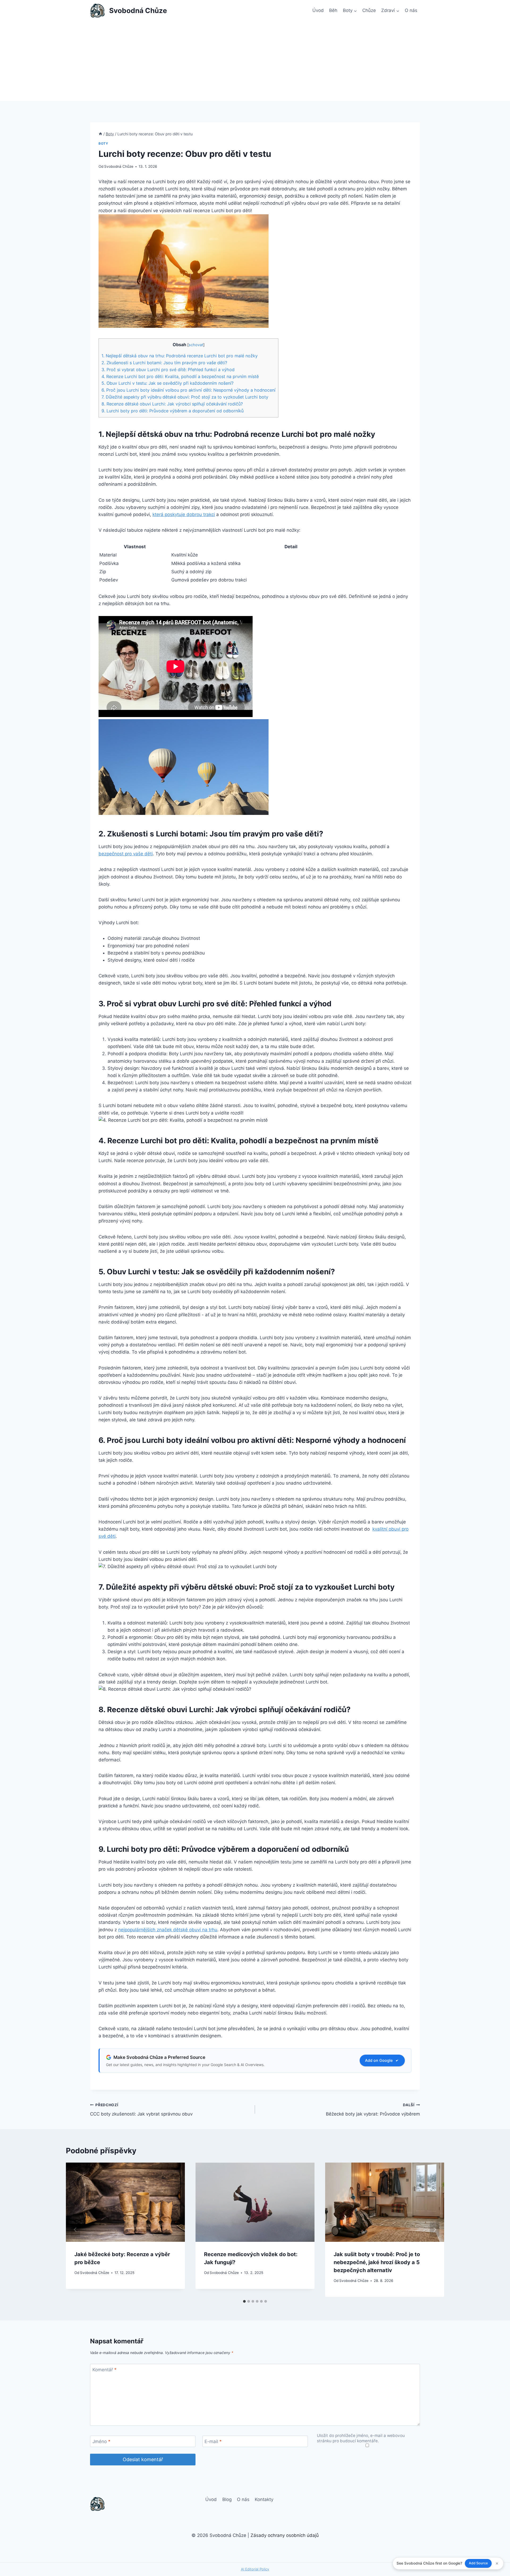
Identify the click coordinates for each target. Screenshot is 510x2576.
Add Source (478, 2563)
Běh (333, 10)
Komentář (105, 2370)
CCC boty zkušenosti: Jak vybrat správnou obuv (141, 2110)
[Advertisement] (255, 61)
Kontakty (264, 2499)
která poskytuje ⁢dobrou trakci (184, 514)
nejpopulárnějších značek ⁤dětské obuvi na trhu (168, 1930)
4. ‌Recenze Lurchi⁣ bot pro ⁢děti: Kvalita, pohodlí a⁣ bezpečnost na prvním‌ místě (180, 376)
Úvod (318, 10)
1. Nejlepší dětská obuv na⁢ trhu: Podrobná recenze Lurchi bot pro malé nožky (180, 356)
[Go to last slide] (75, 2230)
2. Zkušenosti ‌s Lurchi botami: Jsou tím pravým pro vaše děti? (164, 363)
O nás (411, 10)
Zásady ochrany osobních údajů (285, 2535)
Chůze (369, 10)
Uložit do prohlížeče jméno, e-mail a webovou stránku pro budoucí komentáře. (361, 2438)
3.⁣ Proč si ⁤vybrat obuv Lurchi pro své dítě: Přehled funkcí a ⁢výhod (168, 370)
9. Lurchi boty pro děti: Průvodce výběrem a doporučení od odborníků (173, 411)
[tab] (244, 2301)
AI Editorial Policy (255, 2569)
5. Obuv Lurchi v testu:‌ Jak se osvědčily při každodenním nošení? (167, 383)
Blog (227, 2499)
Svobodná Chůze (119, 166)
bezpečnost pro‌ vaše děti (126, 854)
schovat (196, 345)
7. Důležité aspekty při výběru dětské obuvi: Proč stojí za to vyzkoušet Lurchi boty (185, 397)
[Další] (435, 2230)
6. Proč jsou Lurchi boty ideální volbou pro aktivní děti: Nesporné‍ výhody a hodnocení (188, 390)
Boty (103, 143)
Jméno (101, 2441)
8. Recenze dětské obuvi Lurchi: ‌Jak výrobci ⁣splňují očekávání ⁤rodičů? (172, 404)
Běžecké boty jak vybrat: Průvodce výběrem (373, 2110)
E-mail (213, 2441)
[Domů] (100, 134)
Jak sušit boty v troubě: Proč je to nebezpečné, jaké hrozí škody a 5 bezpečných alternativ (377, 2262)
